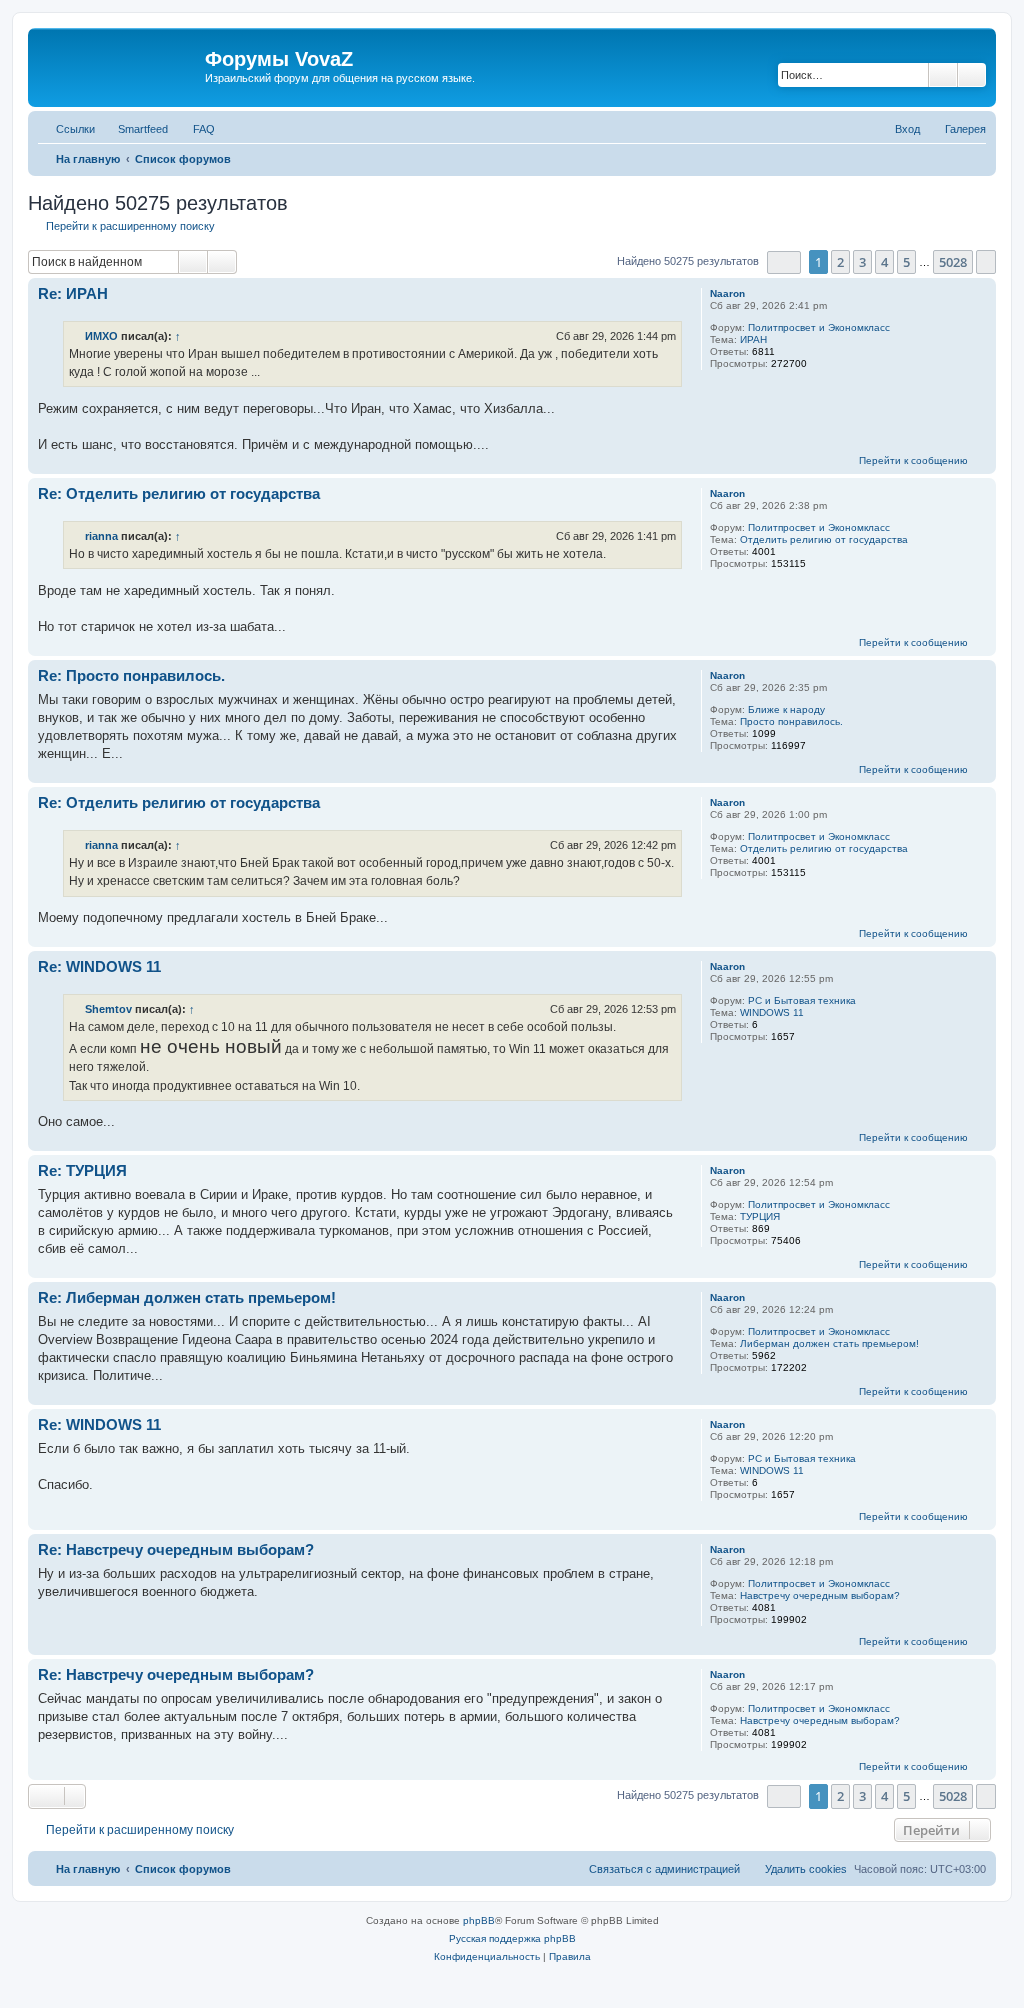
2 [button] (840, 262)
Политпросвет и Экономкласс (819, 327)
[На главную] (119, 65)
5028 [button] (953, 262)
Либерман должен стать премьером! (829, 1343)
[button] (784, 262)
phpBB (479, 1920)
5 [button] (906, 262)
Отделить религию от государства (824, 539)
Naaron (727, 293)
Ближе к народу (786, 709)
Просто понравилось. (791, 721)
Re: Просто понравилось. (131, 675)
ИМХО (101, 336)
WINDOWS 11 (772, 1012)
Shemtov (108, 1009)
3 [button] (862, 262)
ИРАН (753, 339)
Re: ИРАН (73, 293)
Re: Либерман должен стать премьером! (187, 1297)
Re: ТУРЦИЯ (82, 1170)
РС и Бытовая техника (802, 1000)
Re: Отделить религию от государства (179, 493)
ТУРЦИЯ (760, 1216)
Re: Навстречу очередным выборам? (176, 1549)
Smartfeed (143, 129)
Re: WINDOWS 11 (99, 966)
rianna (101, 536)
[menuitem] (195, 129)
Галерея (965, 129)
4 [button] (884, 262)
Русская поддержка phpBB (512, 1938)
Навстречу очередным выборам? (820, 1595)
